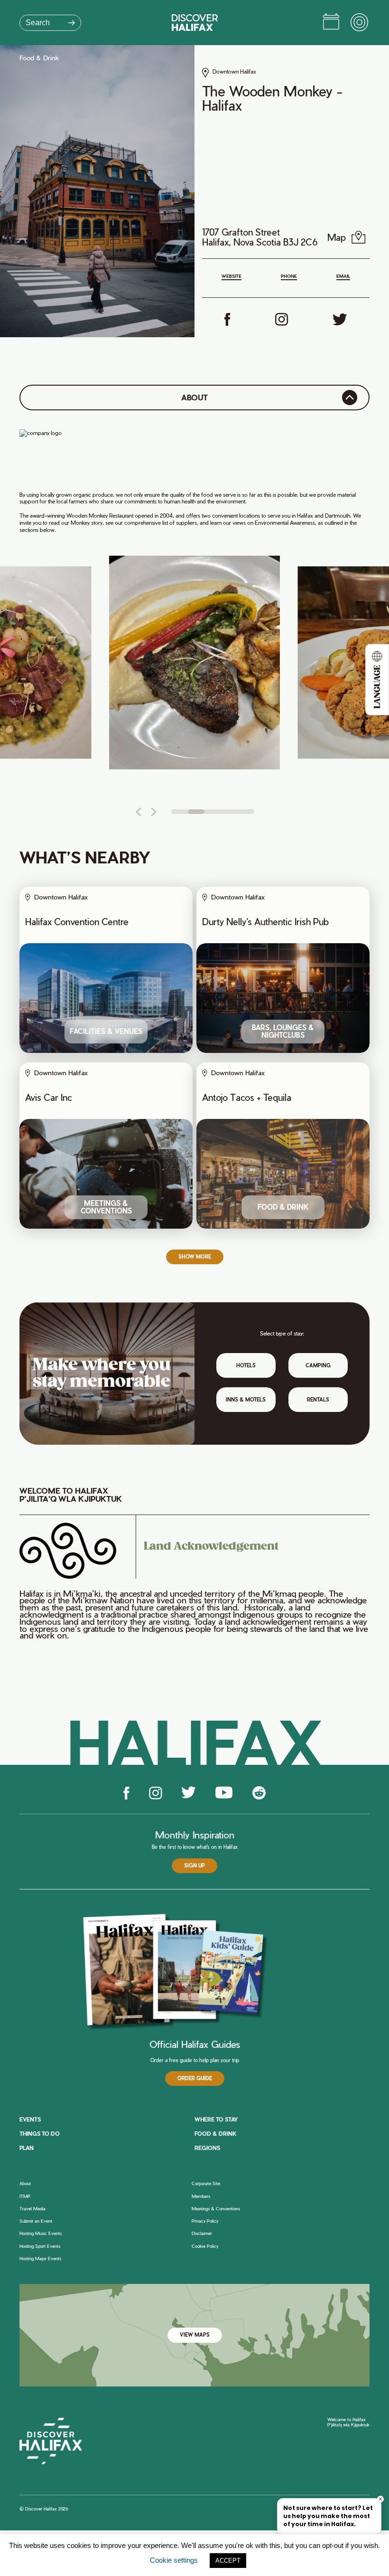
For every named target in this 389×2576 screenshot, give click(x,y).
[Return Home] (195, 23)
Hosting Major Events (40, 2259)
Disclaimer (202, 2234)
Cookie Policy (205, 2246)
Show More (195, 1257)
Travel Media (32, 2209)
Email (343, 276)
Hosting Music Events (41, 2234)
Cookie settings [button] (174, 2560)
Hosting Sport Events (40, 2246)
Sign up (194, 1866)
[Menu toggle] (360, 23)
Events (30, 2119)
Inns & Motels (246, 1400)
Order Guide (195, 2078)
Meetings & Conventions (216, 2209)
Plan (27, 2148)
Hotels (246, 1365)
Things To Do (40, 2134)
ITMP (25, 2197)
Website (232, 276)
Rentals (318, 1400)
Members (201, 2197)
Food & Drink (39, 58)
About (25, 2184)
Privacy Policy (205, 2221)
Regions (207, 2148)
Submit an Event (36, 2221)
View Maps (195, 2335)
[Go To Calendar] (331, 23)
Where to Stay (216, 2119)
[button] (138, 812)
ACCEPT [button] (228, 2561)
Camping (318, 1365)
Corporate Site (206, 2184)
